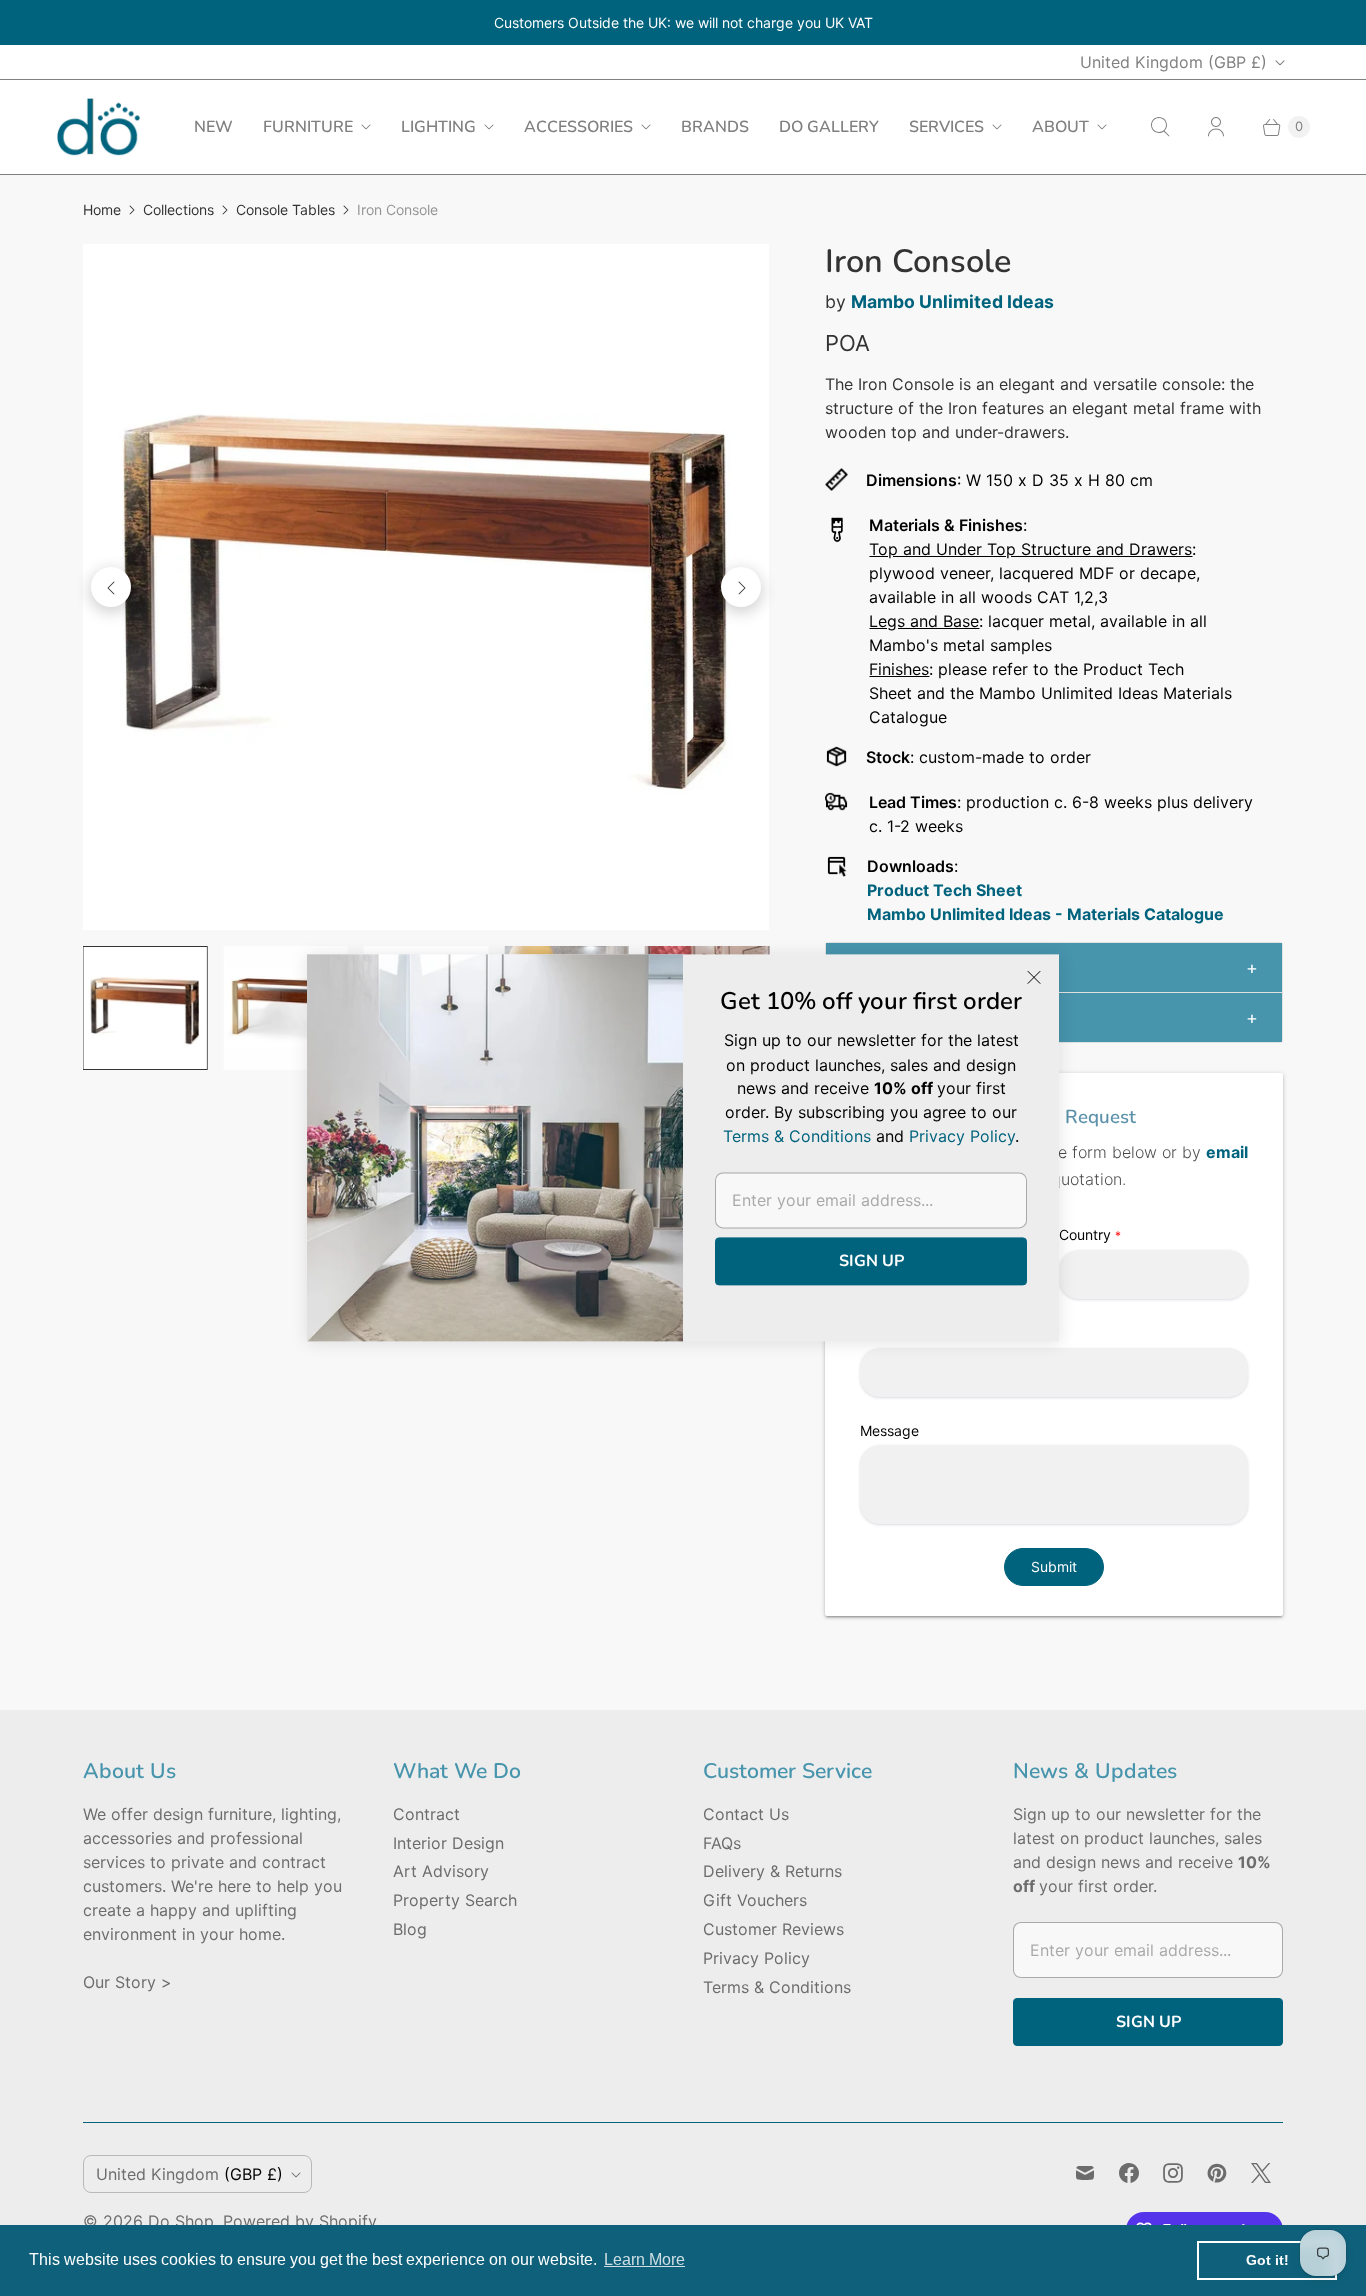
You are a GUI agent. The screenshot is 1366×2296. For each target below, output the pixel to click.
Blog (410, 1929)
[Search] (1160, 127)
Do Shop (181, 2221)
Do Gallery (829, 127)
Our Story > (127, 1982)
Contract (426, 1814)
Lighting (438, 127)
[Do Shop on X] (1261, 2173)
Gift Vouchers (755, 1900)
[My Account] (1216, 127)
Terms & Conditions (777, 1987)
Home (102, 209)
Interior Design (448, 1843)
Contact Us (746, 1814)
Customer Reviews (773, 1929)
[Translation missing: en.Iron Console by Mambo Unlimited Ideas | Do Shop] (145, 1008)
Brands (715, 127)
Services (946, 127)
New (213, 127)
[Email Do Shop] (1085, 2173)
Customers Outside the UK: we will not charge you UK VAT (683, 22)
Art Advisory (441, 1871)
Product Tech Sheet (944, 890)
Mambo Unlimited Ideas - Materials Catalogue (1045, 914)
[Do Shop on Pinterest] (1217, 2173)
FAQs (722, 1843)
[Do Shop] (98, 126)
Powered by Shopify (300, 2221)
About (1060, 127)
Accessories (578, 127)
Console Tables (285, 209)
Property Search (455, 1900)
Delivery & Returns (772, 1871)
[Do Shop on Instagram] (1173, 2173)
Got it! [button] (1267, 2260)
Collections (178, 209)
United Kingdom (1173, 62)
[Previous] (111, 587)
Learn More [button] (644, 2259)
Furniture (308, 127)
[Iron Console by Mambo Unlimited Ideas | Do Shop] (426, 587)
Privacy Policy (756, 1958)
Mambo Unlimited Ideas (952, 301)
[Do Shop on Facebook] (1129, 2173)
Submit (1054, 1566)
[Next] (741, 587)
